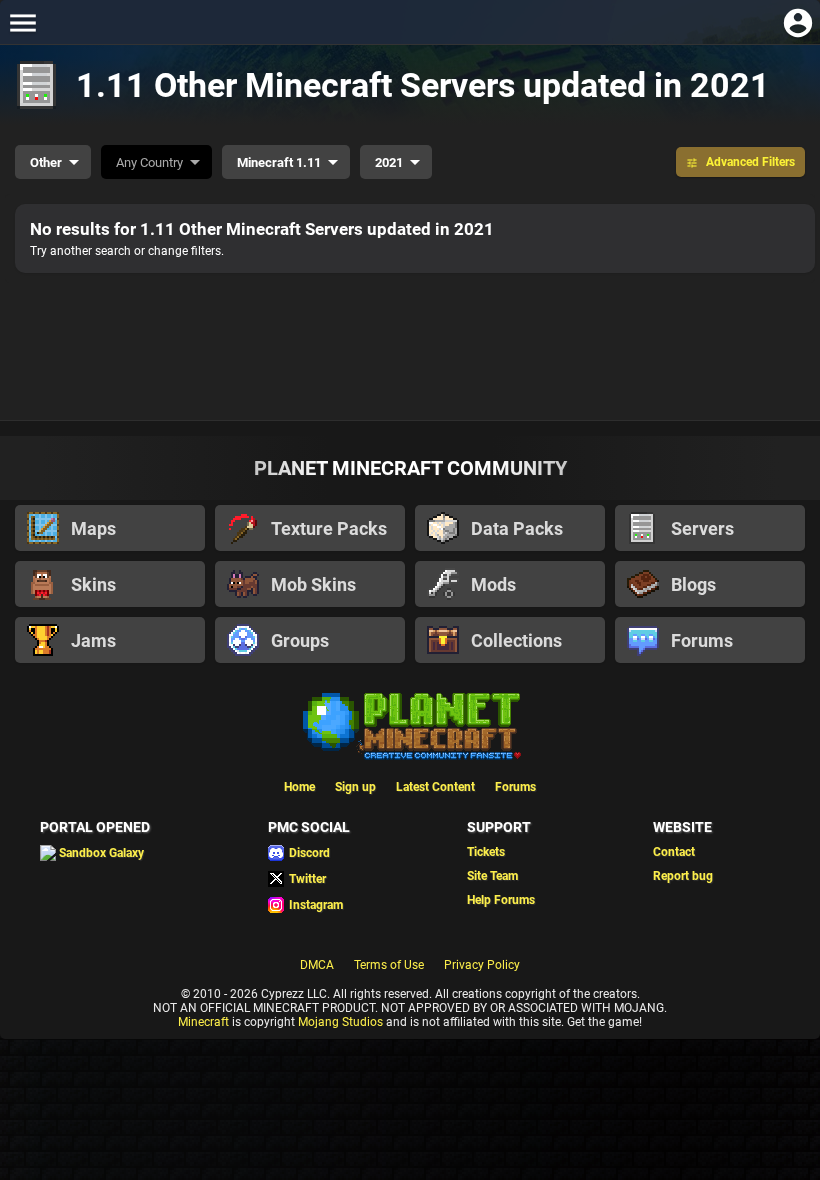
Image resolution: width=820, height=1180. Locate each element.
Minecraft (203, 1022)
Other (46, 162)
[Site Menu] (22, 22)
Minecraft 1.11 (279, 162)
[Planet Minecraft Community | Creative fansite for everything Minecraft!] (410, 724)
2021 (389, 162)
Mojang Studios (340, 1022)
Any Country (149, 162)
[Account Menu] (797, 22)
